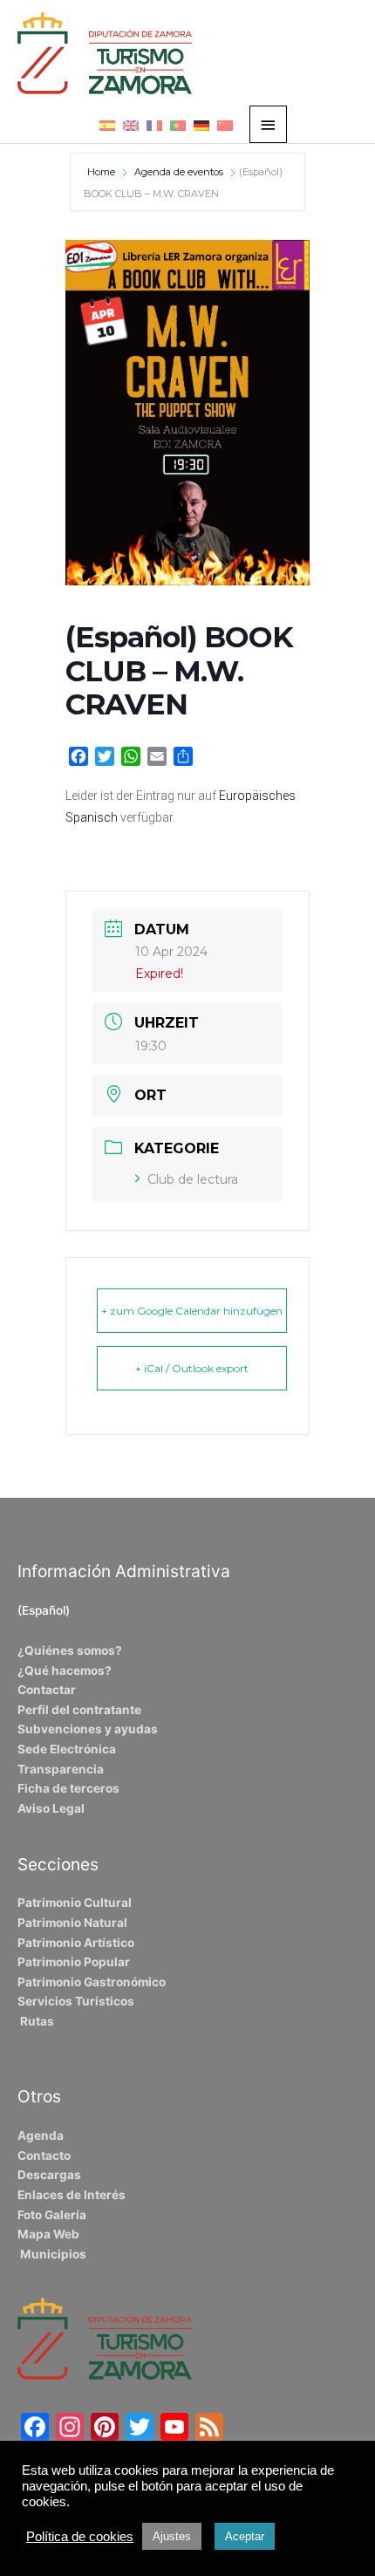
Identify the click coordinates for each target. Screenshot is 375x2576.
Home (102, 172)
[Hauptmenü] (269, 124)
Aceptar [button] (245, 2536)
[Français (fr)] (154, 125)
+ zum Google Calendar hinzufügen (192, 1311)
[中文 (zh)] (225, 125)
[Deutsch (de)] (201, 125)
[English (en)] (131, 125)
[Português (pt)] (178, 125)
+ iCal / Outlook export (192, 1368)
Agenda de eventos (179, 172)
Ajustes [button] (172, 2536)
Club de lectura (193, 1179)
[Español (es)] (107, 125)
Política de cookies (80, 2537)
